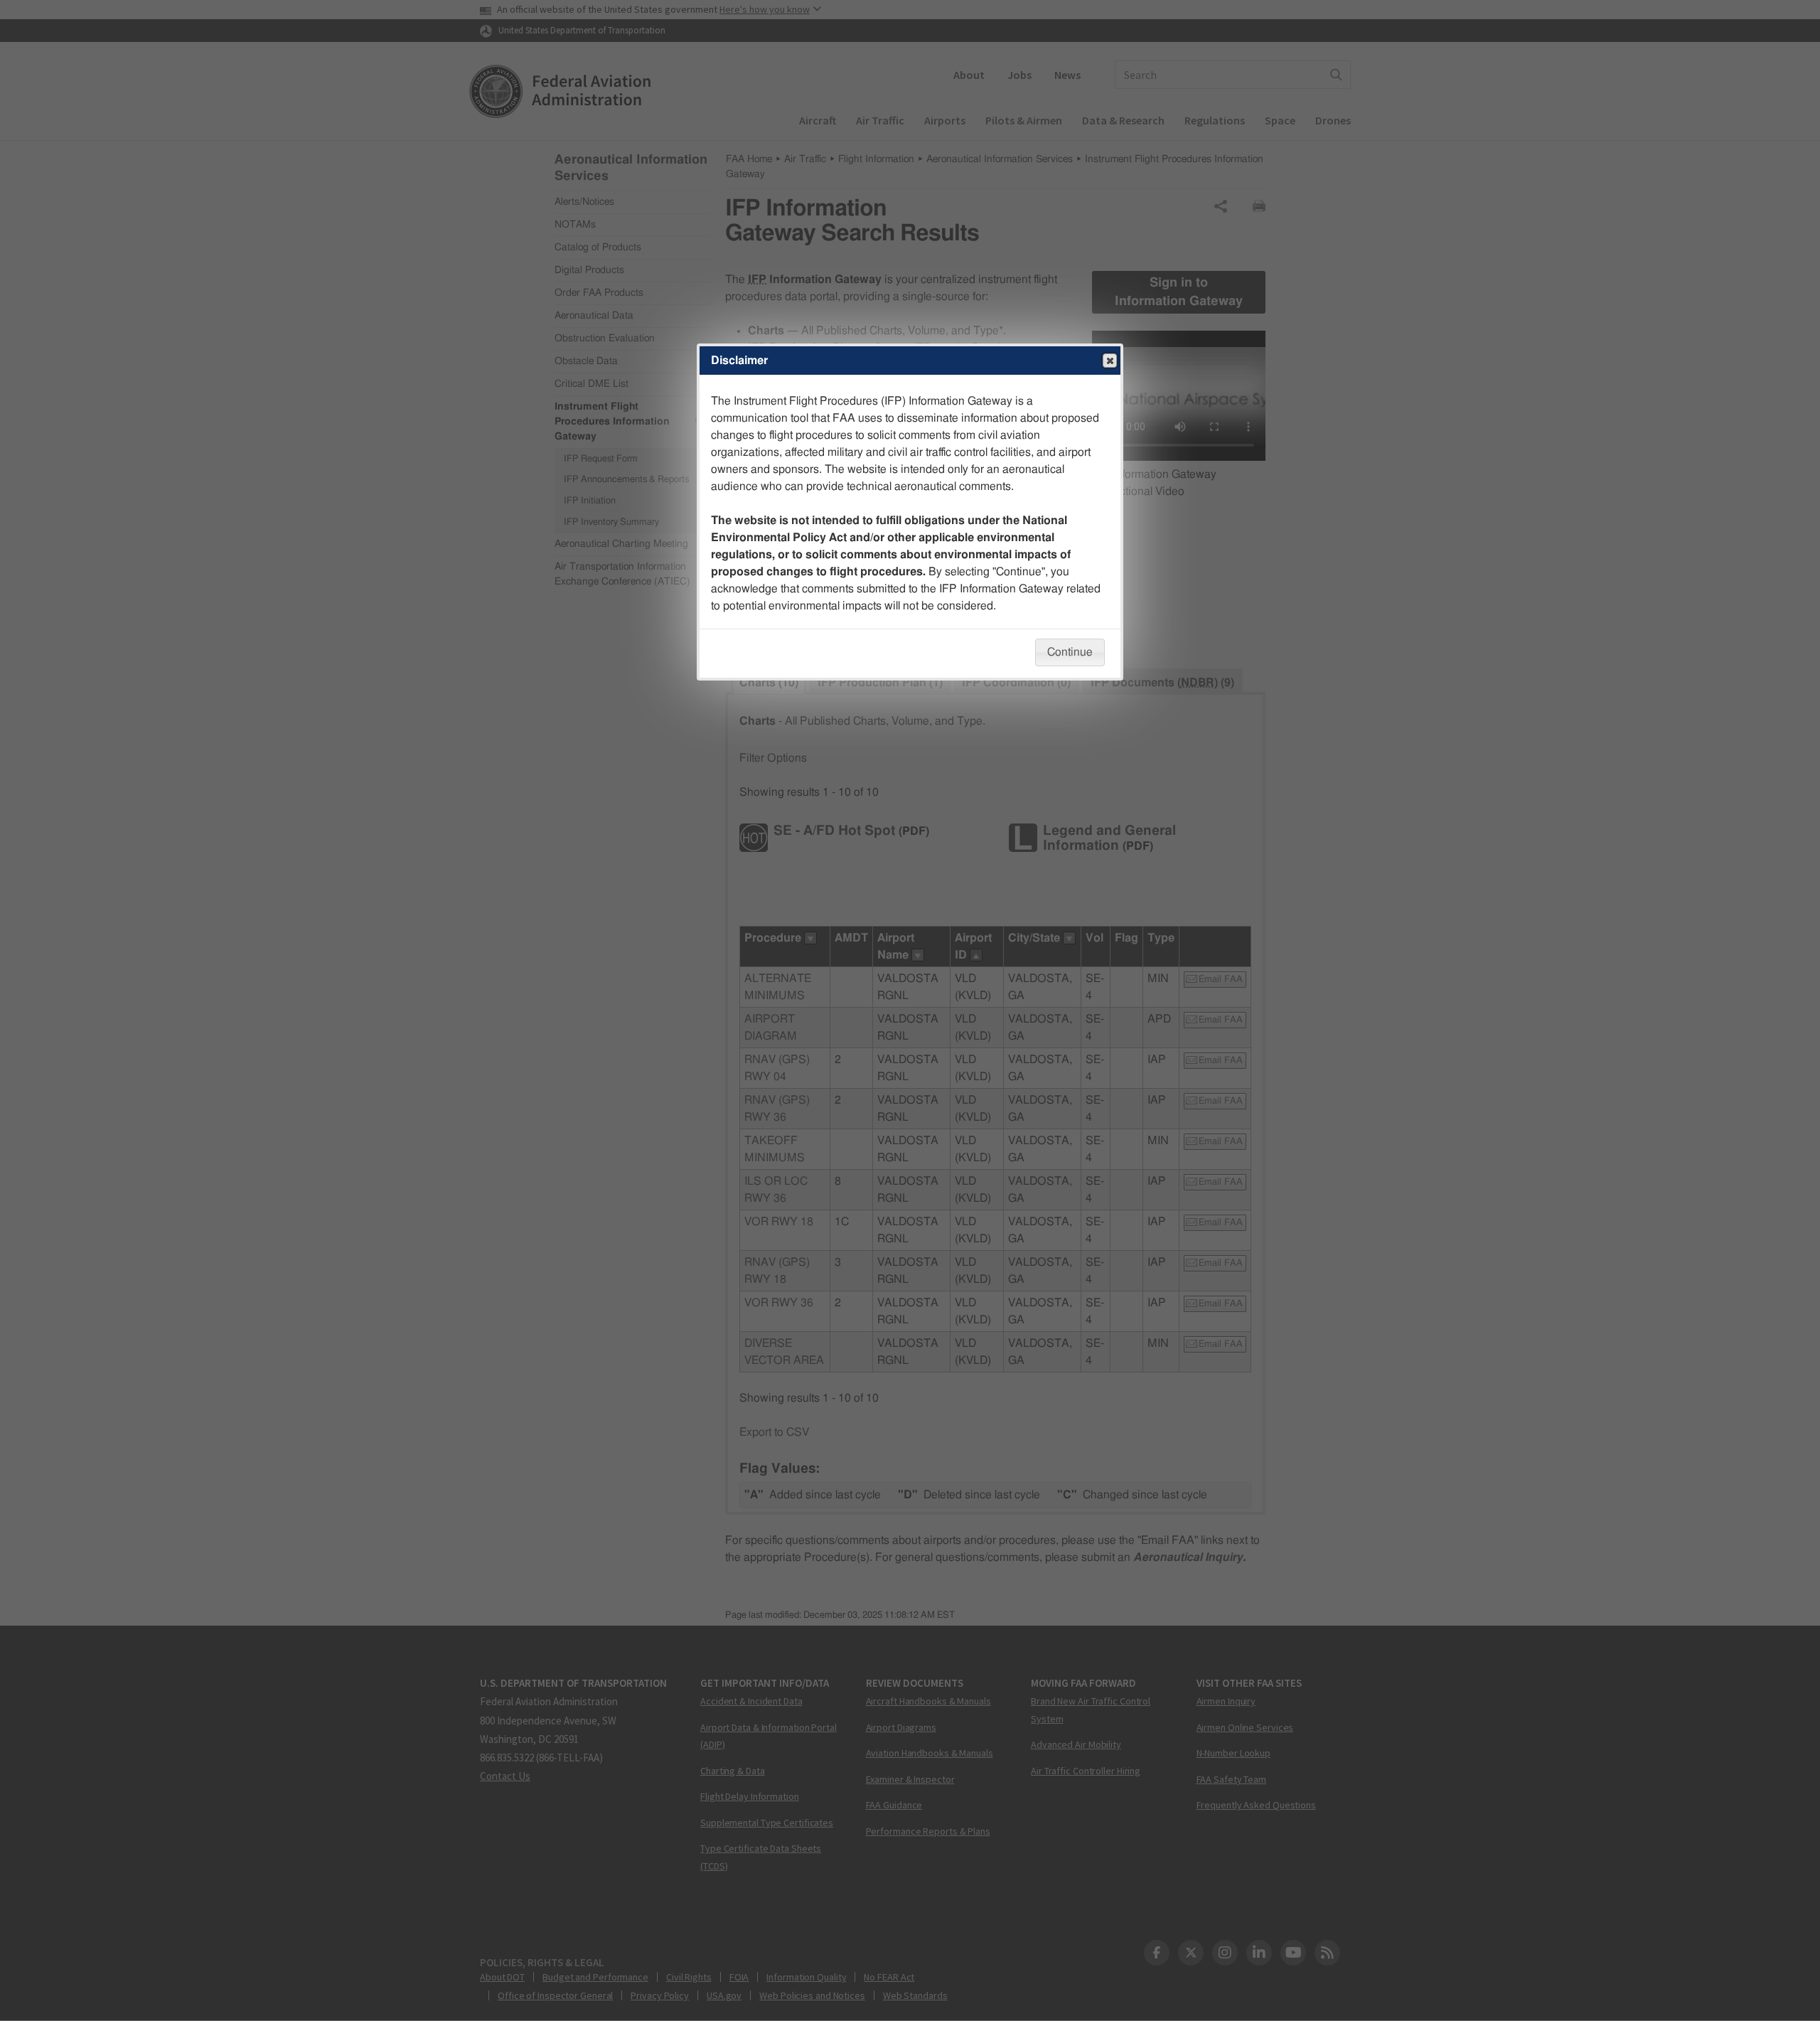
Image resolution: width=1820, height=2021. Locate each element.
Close (1110, 361)
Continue (1070, 652)
